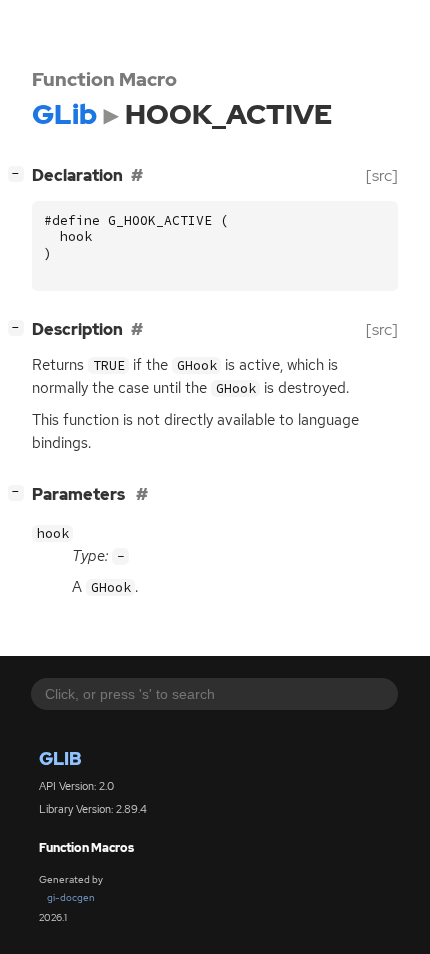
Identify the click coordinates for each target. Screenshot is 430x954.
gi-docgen (71, 897)
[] (20, 173)
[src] (382, 175)
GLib (60, 758)
